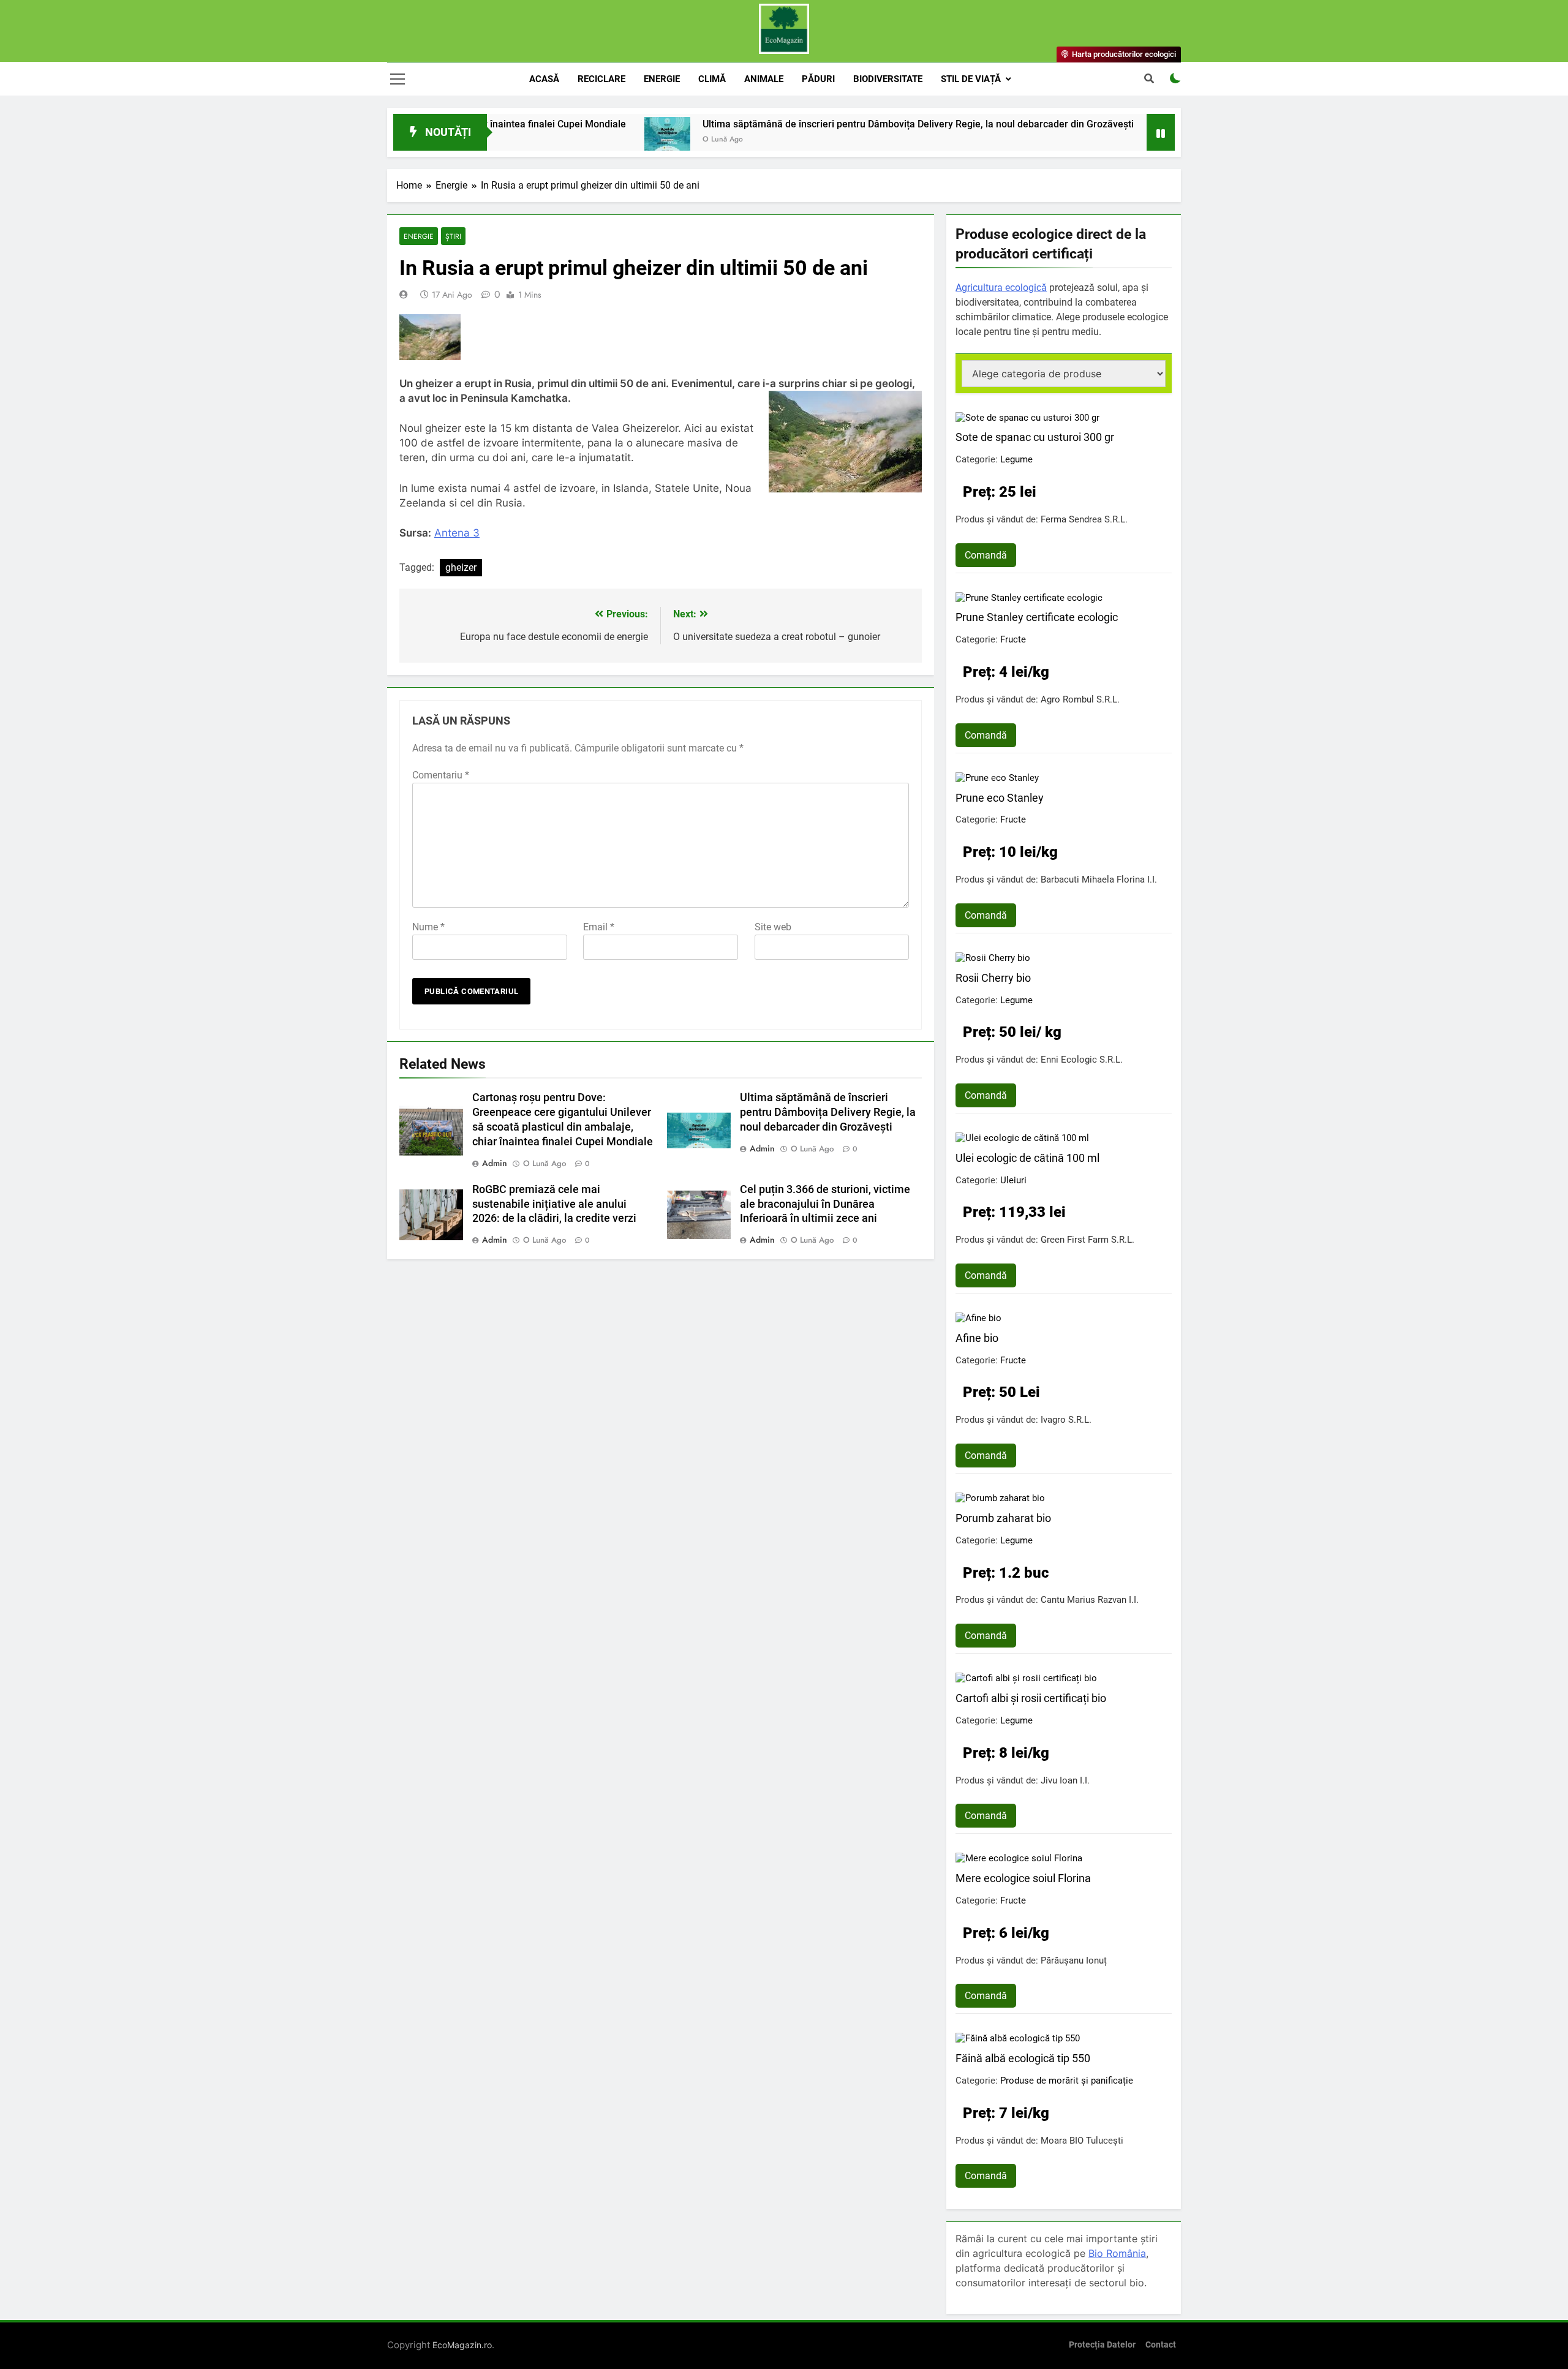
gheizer (461, 567)
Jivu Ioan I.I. (1065, 1780)
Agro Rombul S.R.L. (1080, 699)
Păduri (818, 79)
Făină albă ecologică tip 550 (1023, 2058)
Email (599, 927)
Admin (495, 1163)
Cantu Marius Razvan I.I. (1090, 1600)
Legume (1016, 459)
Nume (428, 927)
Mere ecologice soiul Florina (1023, 1878)
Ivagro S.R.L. (1066, 1420)
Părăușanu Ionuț (1074, 1960)
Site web (773, 927)
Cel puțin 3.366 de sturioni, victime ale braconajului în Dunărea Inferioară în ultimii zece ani (825, 1204)
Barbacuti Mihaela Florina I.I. (1099, 879)
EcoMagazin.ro (462, 2345)
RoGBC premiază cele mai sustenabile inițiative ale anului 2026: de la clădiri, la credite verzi (554, 1204)
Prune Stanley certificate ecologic (1037, 617)
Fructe (1013, 639)
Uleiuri (1013, 1180)
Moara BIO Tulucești (1082, 2141)
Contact (1161, 2345)
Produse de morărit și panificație (1067, 2081)
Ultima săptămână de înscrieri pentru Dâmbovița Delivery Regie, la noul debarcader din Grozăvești (829, 124)
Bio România (1117, 2253)
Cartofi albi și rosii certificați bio (1031, 1698)
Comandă (986, 555)
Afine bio (977, 1338)
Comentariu (441, 775)
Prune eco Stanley (1000, 798)
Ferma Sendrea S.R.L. (1084, 519)
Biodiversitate (888, 79)
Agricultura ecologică (1001, 288)
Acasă (544, 79)
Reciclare (601, 79)
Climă (712, 79)
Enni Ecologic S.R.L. (1082, 1060)
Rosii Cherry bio (993, 978)
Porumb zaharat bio (1003, 1518)
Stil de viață (971, 79)
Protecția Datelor (1102, 2345)
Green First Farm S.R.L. (1087, 1240)
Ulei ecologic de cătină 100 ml (1027, 1158)
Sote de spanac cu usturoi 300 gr (1035, 437)
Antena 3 (457, 533)
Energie (662, 79)
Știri (453, 236)
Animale (764, 79)
